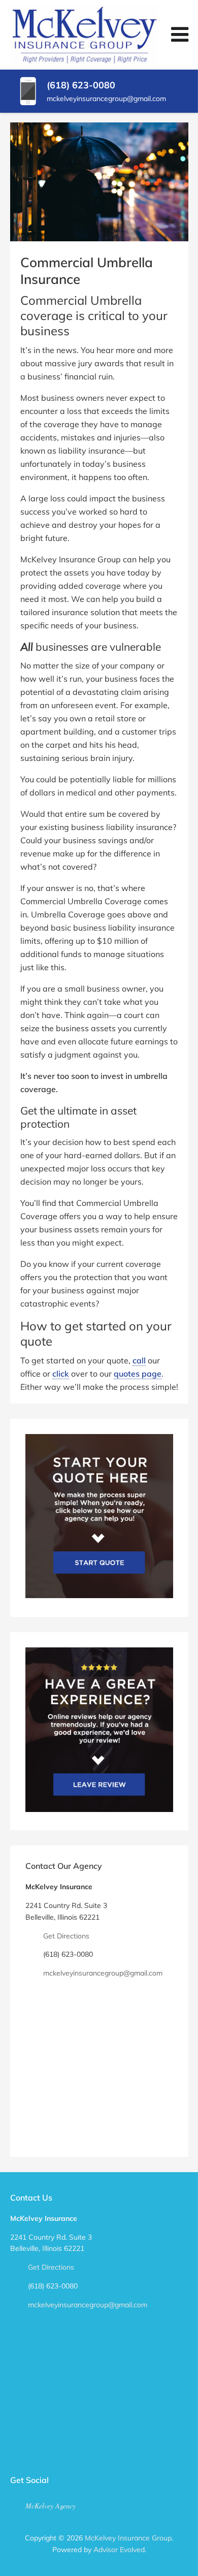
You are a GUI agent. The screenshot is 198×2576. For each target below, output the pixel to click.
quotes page (138, 1374)
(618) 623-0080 (81, 85)
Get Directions (66, 1936)
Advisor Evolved (119, 2550)
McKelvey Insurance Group (128, 2538)
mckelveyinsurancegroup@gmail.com (106, 99)
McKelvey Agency (51, 2506)
